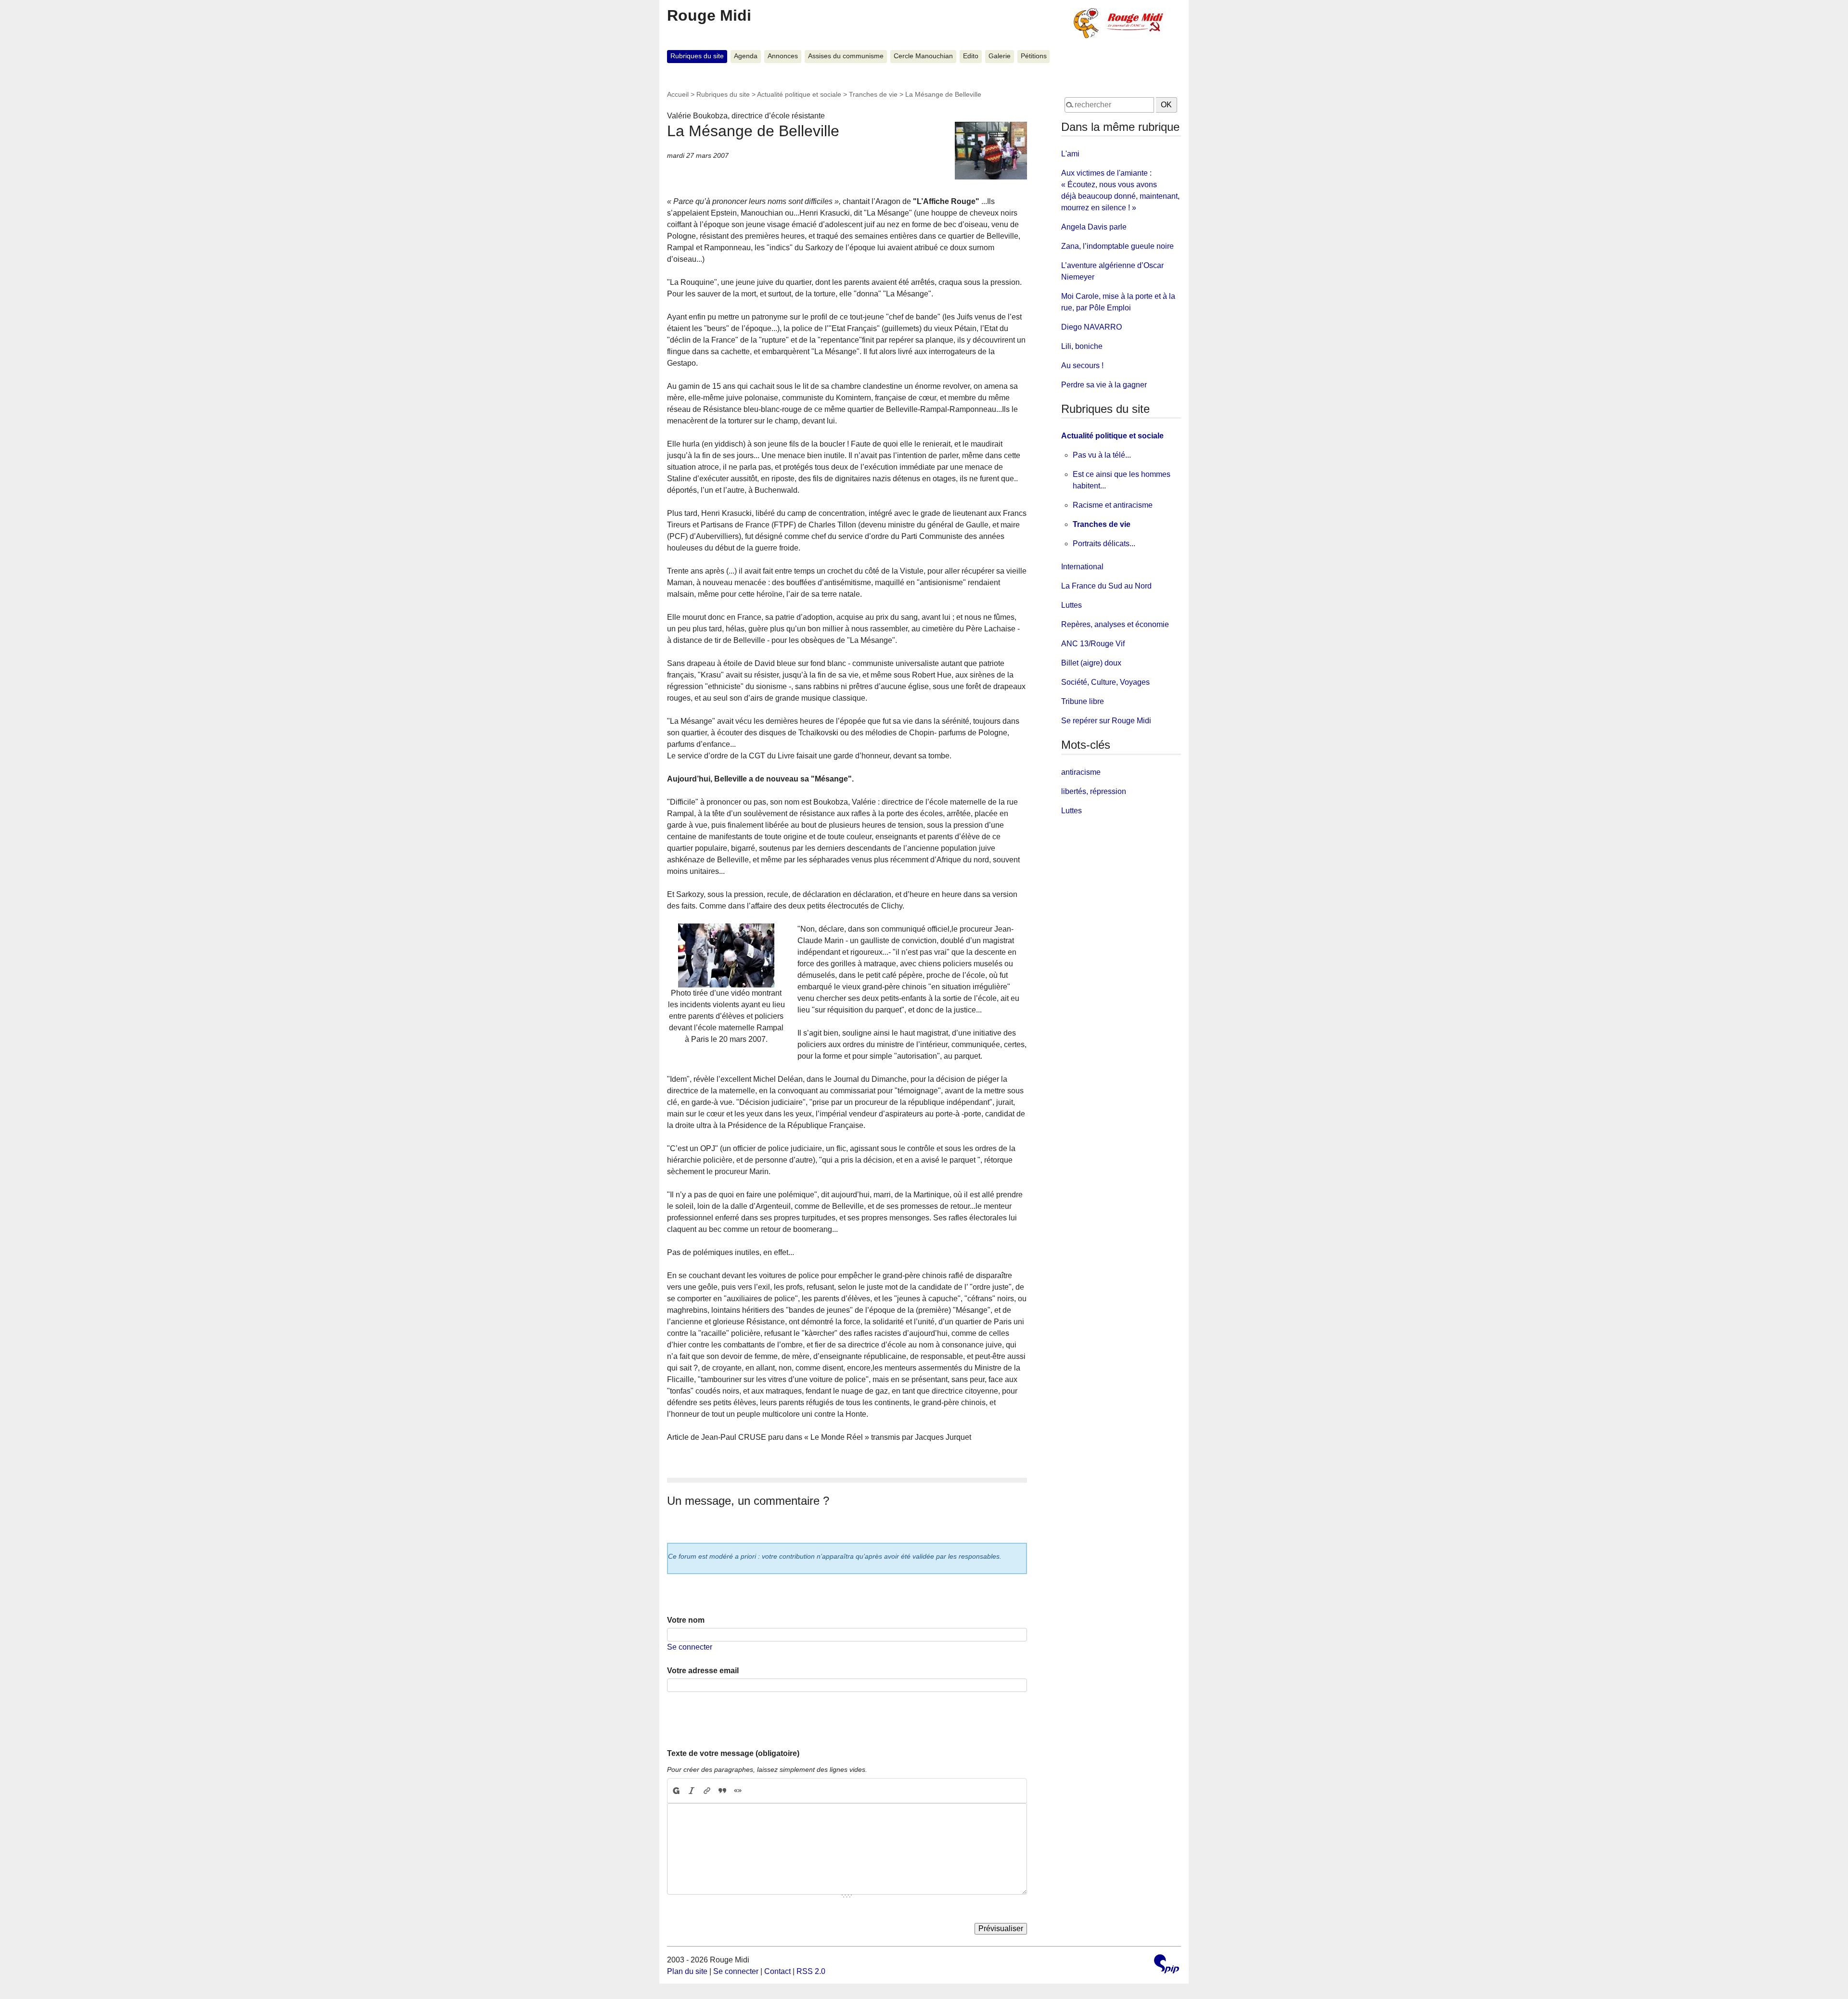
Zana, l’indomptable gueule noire (1117, 246)
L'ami (1070, 154)
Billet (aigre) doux (1091, 663)
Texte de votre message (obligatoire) (733, 1753)
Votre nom (686, 1620)
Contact (777, 1971)
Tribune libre (1083, 701)
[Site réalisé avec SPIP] (1167, 1965)
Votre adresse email (703, 1671)
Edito (971, 56)
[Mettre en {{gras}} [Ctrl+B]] (676, 1791)
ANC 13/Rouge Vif (1093, 644)
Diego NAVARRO (1091, 327)
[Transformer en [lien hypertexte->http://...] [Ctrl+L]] (707, 1791)
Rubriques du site (697, 56)
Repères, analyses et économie (1115, 624)
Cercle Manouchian (923, 56)
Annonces (783, 56)
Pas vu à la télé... (1102, 455)
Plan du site (687, 1971)
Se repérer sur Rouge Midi (1106, 721)
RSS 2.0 (811, 1971)
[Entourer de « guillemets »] (738, 1791)
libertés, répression (1094, 791)
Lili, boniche (1082, 346)
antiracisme (1081, 772)
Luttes (1072, 605)
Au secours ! (1082, 365)
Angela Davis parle (1094, 227)
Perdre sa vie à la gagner (1104, 385)
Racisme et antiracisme (1113, 505)
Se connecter (690, 1647)
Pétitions (1034, 56)
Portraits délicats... (1104, 544)
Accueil (678, 94)
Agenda (746, 56)
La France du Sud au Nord (1106, 586)
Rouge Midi (709, 15)
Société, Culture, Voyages (1105, 682)
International (1082, 567)
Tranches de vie (873, 94)
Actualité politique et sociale (799, 94)
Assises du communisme (846, 56)
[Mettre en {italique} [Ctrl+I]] (692, 1791)
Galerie (1000, 56)
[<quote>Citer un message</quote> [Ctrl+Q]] (722, 1791)
